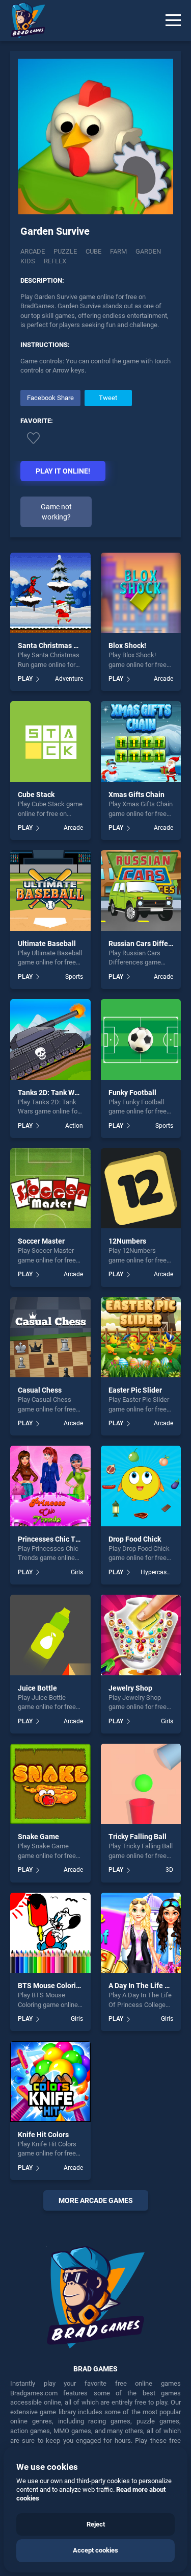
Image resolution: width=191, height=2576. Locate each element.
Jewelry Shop (130, 1688)
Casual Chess (40, 1390)
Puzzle (65, 251)
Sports (74, 977)
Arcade (33, 251)
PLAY (25, 679)
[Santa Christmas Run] (50, 593)
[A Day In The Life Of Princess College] (141, 1933)
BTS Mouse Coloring (51, 1986)
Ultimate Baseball (47, 944)
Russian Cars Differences (149, 944)
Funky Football (132, 1093)
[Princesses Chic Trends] (50, 1486)
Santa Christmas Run (52, 646)
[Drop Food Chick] (141, 1486)
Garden (148, 251)
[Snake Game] (50, 1784)
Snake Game (38, 1837)
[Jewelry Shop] (141, 1635)
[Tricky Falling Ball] (141, 1784)
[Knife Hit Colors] (50, 2082)
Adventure (69, 679)
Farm (118, 251)
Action (74, 1126)
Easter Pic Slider (135, 1390)
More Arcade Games (96, 2200)
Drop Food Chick (135, 1539)
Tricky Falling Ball (138, 1837)
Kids (28, 261)
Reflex (55, 261)
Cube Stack (36, 795)
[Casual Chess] (50, 1337)
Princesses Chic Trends (56, 1539)
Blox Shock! (127, 646)
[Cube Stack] (50, 741)
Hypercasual (157, 1572)
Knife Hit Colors (43, 2135)
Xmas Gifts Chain (137, 795)
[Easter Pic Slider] (141, 1337)
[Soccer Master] (50, 1188)
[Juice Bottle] (50, 1635)
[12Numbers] (141, 1188)
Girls (77, 1572)
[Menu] (173, 20)
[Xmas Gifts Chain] (141, 741)
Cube (93, 251)
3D (169, 1870)
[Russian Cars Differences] (141, 890)
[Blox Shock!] (141, 593)
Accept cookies (95, 2550)
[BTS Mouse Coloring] (50, 1933)
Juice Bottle (37, 1688)
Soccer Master (41, 1241)
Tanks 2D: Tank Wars (51, 1093)
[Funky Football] (141, 1039)
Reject (96, 2524)
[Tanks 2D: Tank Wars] (50, 1039)
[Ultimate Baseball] (50, 890)
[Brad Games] (23, 20)
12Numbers (127, 1241)
